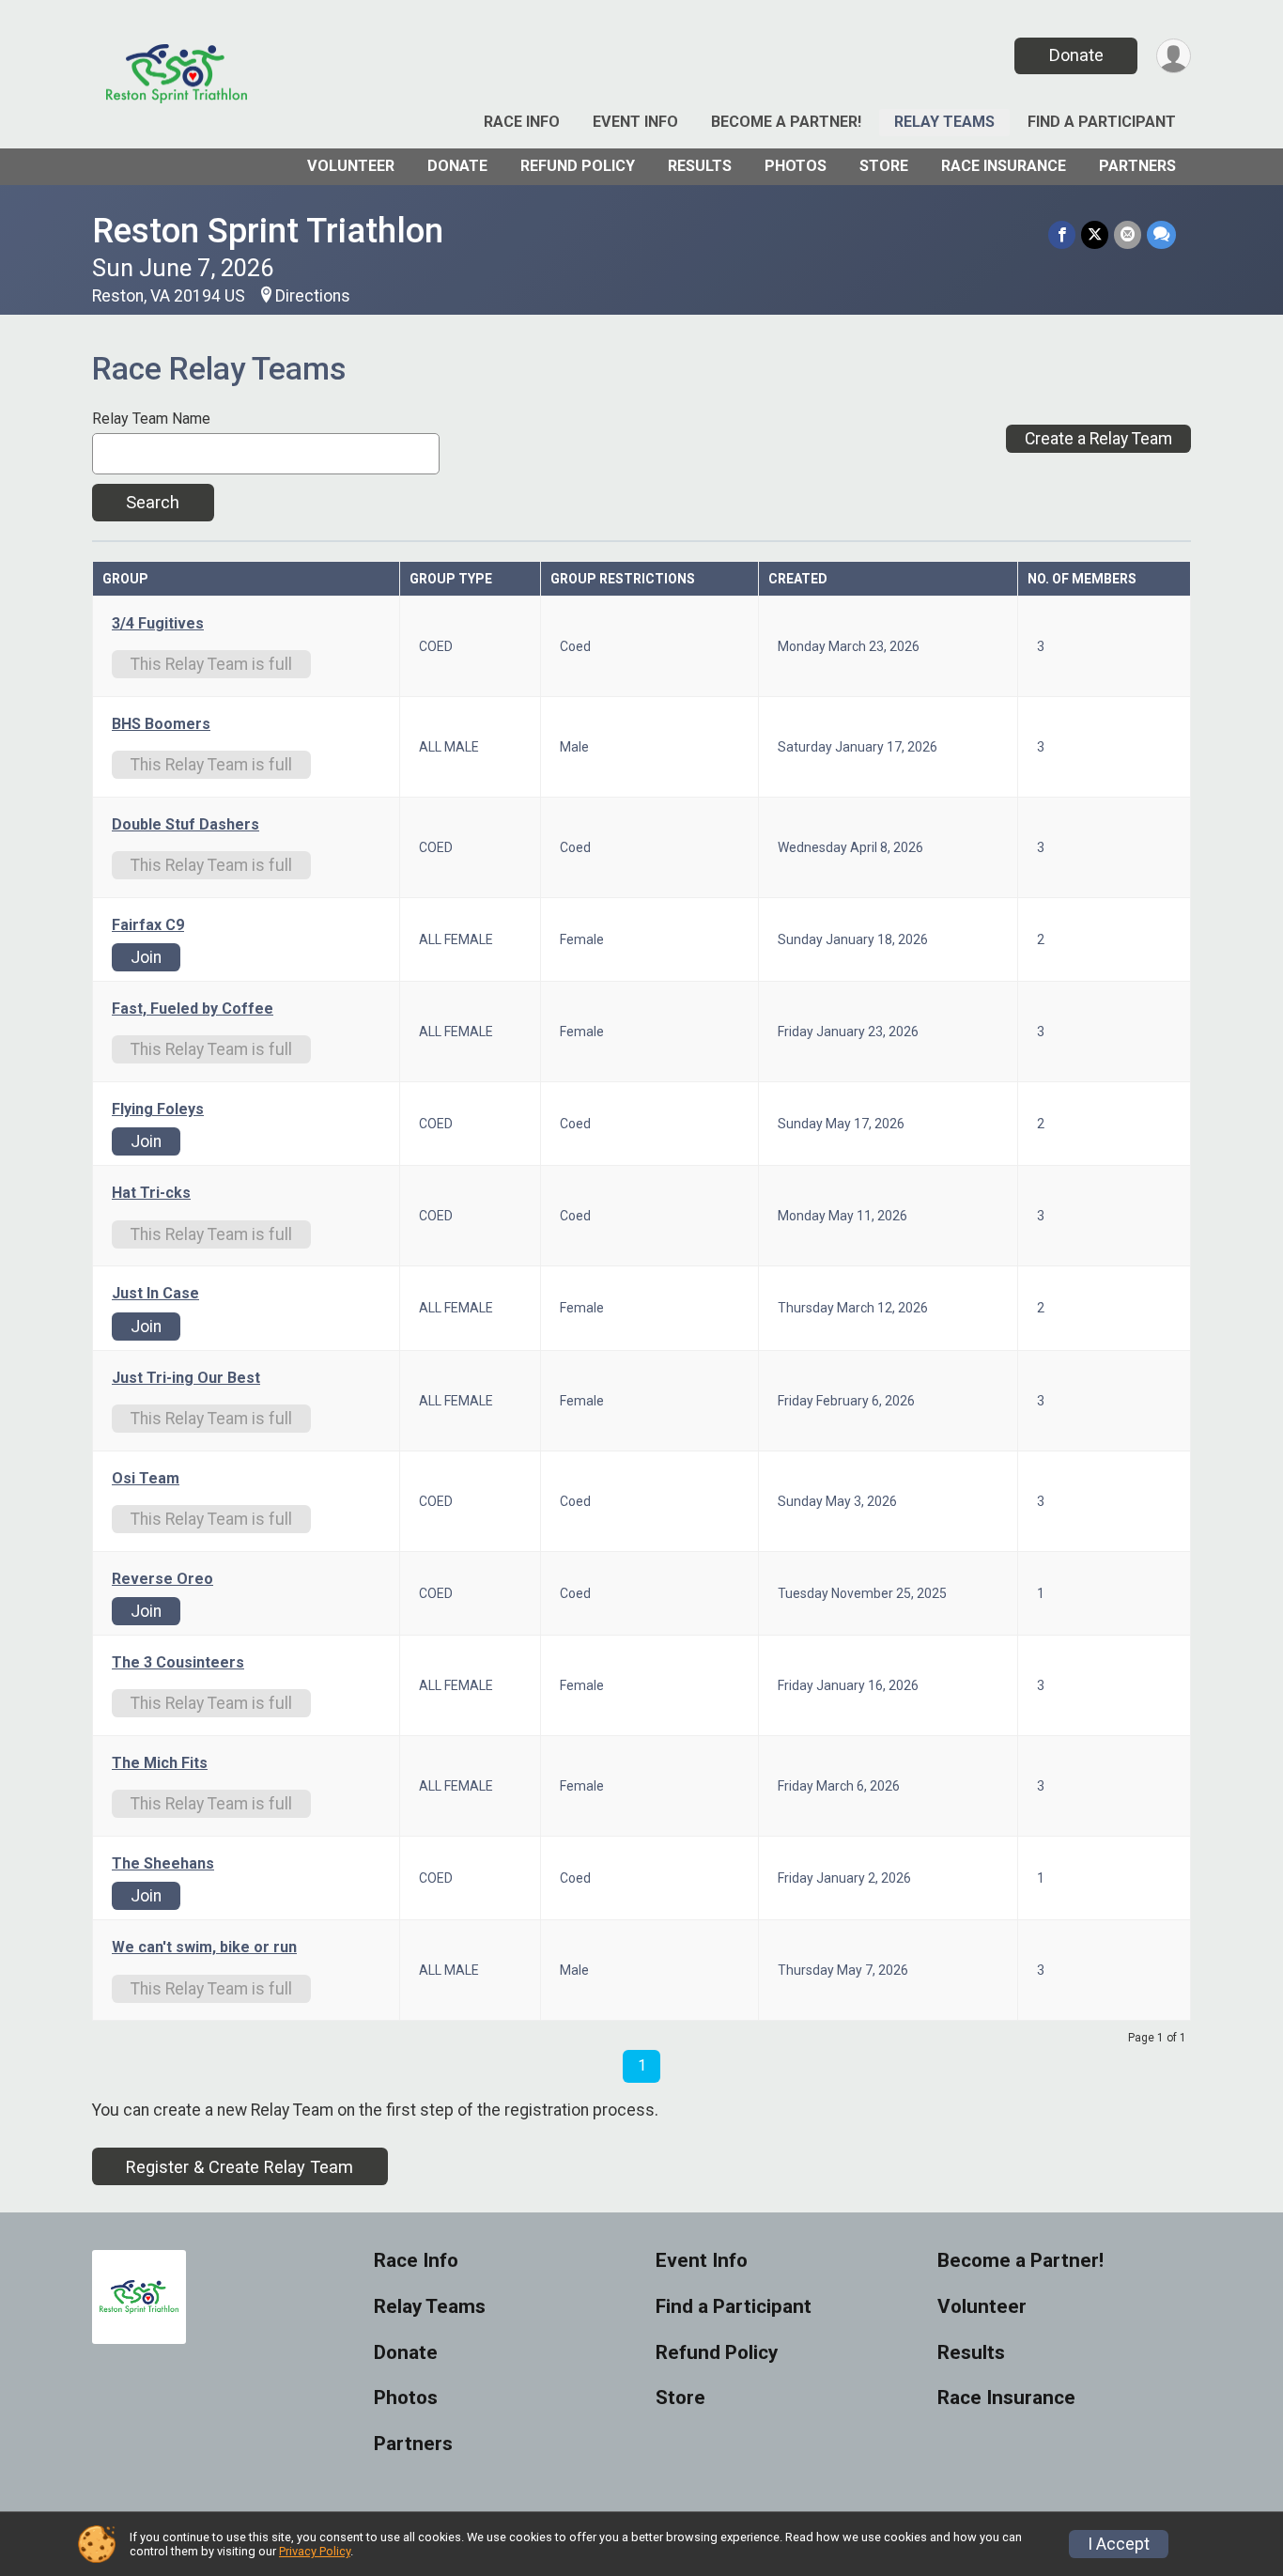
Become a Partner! (786, 122)
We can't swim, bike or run (204, 1948)
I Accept (1119, 2544)
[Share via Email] (1128, 234)
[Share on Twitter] (1095, 234)
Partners (1137, 166)
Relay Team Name (151, 419)
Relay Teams (944, 122)
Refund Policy (578, 166)
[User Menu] (1174, 56)
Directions (313, 296)
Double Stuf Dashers (185, 825)
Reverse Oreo (162, 1579)
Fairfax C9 (148, 925)
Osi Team (146, 1479)
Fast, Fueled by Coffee (193, 1009)
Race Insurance (1004, 166)
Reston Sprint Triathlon (268, 231)
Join (146, 957)
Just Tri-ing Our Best (186, 1378)
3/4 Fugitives (158, 624)
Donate (1076, 55)
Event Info (635, 122)
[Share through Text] (1161, 234)
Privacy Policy (315, 2551)
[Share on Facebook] (1062, 234)
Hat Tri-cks (151, 1193)
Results (700, 166)
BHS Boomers (161, 724)
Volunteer (351, 166)
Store (884, 166)
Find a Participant (1102, 122)
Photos (796, 166)
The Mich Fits (160, 1763)
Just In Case (155, 1294)
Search (153, 502)
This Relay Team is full (211, 664)
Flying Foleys (158, 1110)
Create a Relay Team (1098, 439)
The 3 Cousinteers (178, 1663)
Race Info (522, 122)
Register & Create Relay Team (240, 2167)
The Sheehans (163, 1864)
